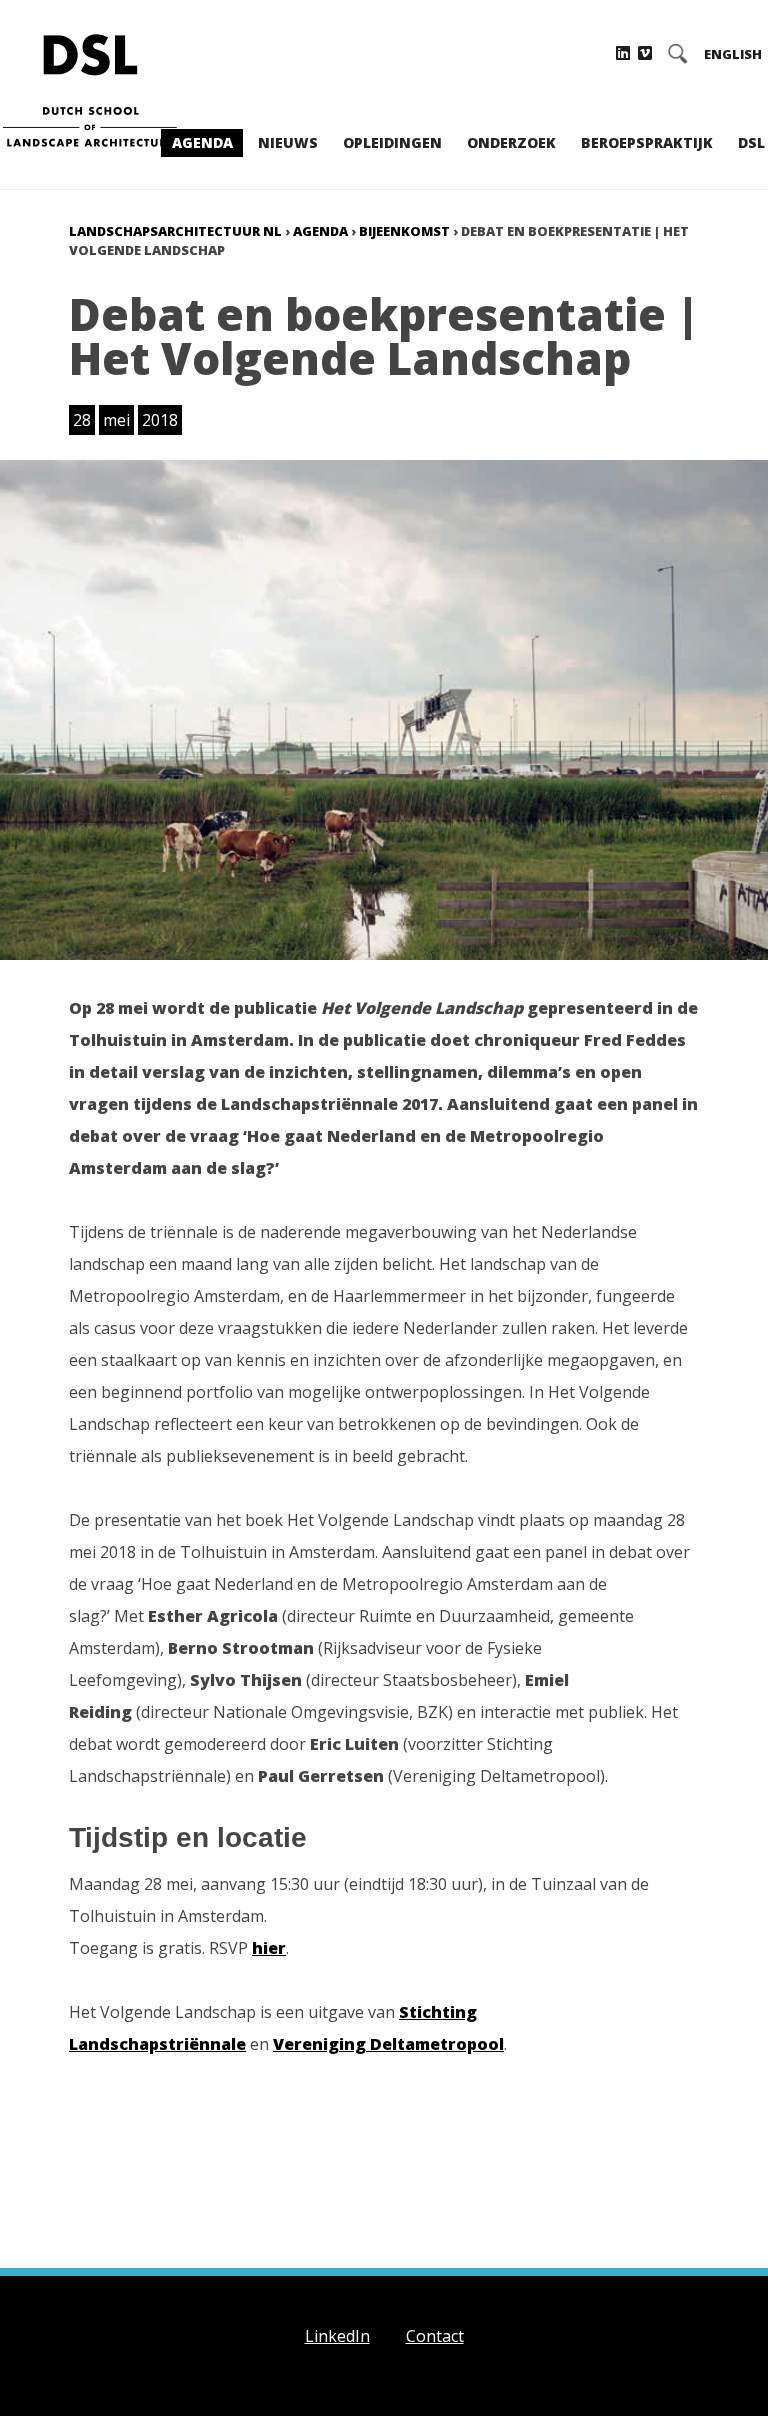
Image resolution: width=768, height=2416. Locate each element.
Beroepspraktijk (647, 142)
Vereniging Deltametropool (388, 2044)
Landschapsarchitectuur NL (175, 231)
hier (269, 1948)
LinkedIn (337, 2336)
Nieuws (288, 142)
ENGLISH (733, 54)
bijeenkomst (404, 231)
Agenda (202, 142)
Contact (435, 2336)
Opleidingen (392, 142)
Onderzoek (511, 142)
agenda (320, 231)
